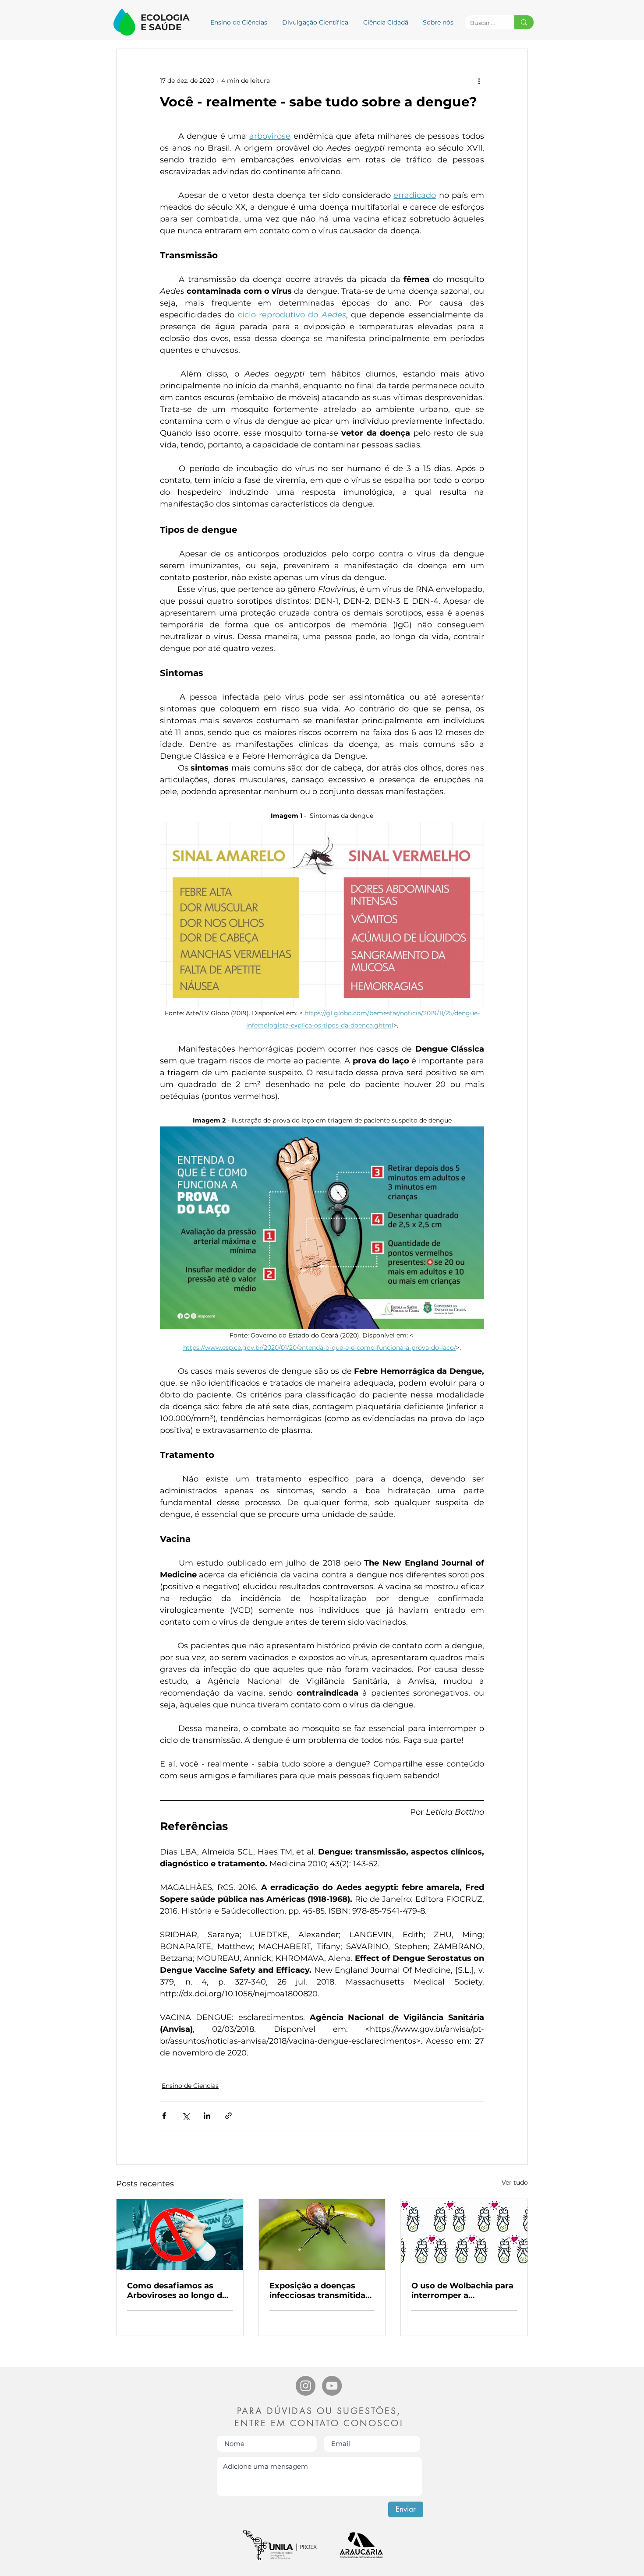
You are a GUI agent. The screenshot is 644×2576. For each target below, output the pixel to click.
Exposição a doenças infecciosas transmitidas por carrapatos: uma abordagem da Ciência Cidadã (320, 2291)
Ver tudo (515, 2182)
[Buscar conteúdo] (524, 22)
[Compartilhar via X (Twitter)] (186, 2116)
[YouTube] (332, 2386)
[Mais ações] (479, 81)
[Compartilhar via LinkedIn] (207, 2116)
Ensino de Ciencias (190, 2086)
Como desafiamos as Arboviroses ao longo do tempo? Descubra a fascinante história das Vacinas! (177, 2291)
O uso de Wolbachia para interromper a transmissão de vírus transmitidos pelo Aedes (462, 2291)
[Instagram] (306, 2386)
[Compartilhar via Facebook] (164, 2116)
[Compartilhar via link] (228, 2116)
